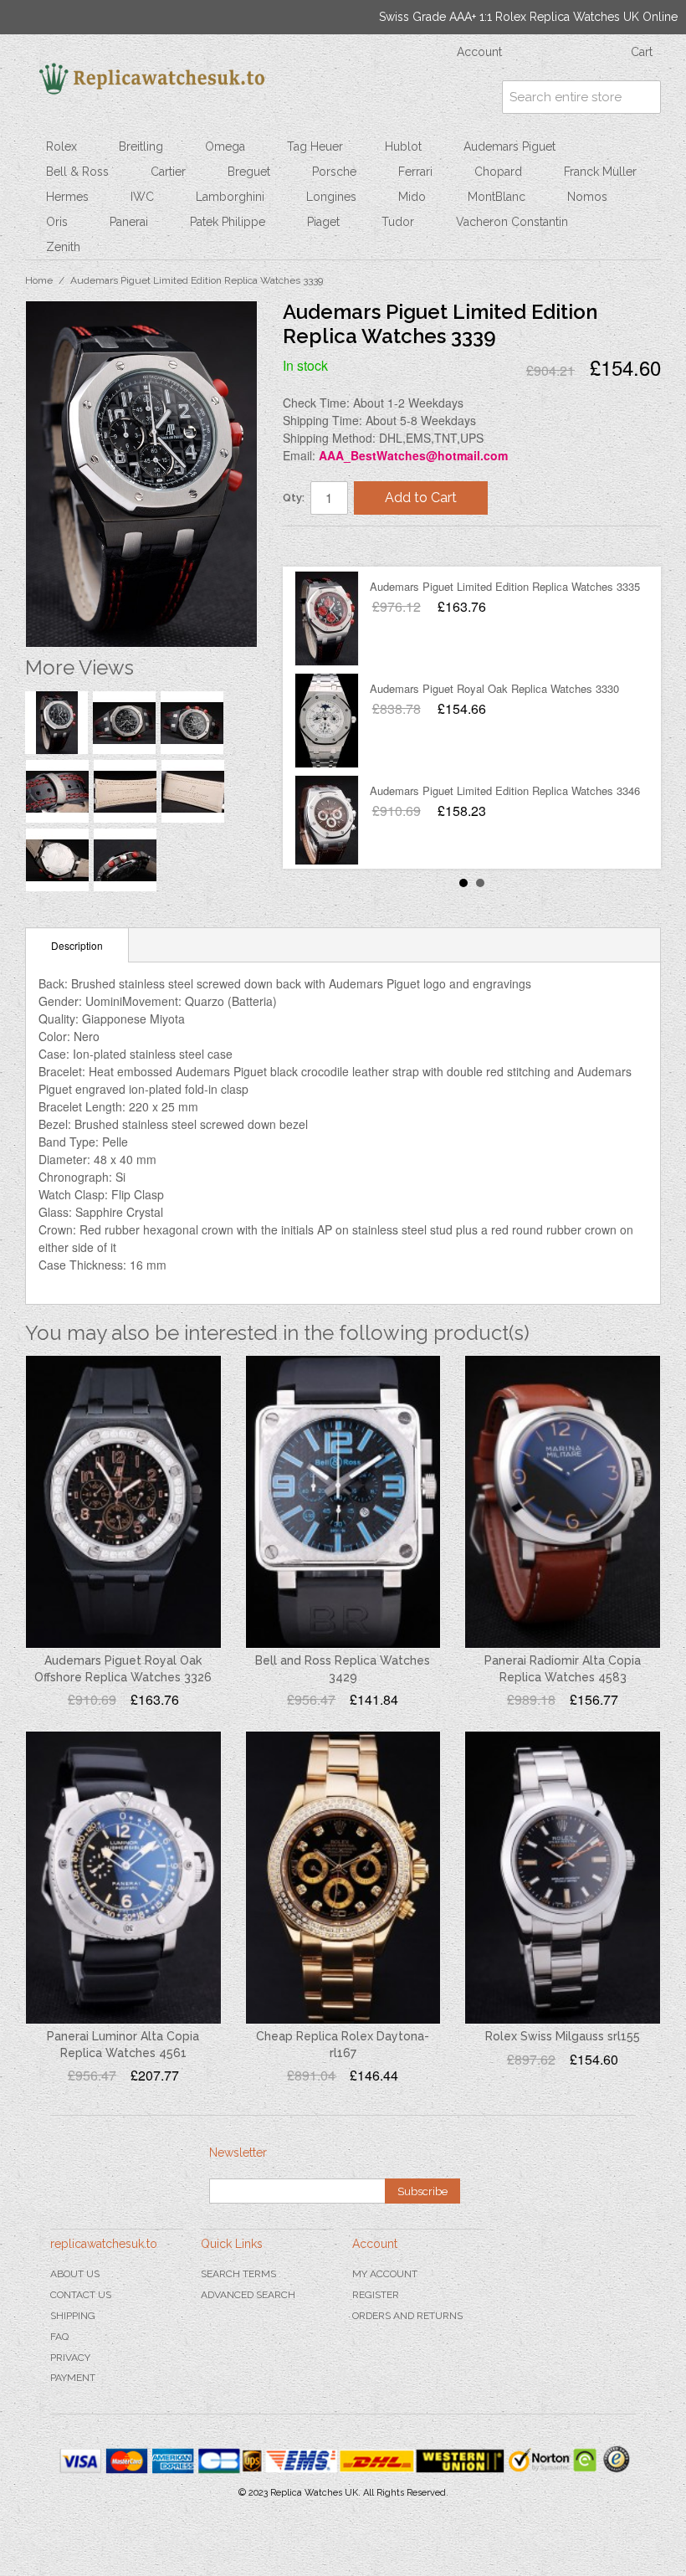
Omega (225, 146)
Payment (73, 2378)
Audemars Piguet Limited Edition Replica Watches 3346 (505, 790)
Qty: (294, 498)
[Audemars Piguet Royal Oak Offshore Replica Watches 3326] (123, 1502)
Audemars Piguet (509, 146)
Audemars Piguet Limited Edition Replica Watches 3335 (505, 586)
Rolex (61, 146)
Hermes (67, 197)
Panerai (129, 222)
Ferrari (415, 172)
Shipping (73, 2316)
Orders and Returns (407, 2316)
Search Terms (238, 2274)
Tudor (398, 222)
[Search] (644, 97)
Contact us (81, 2295)
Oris (57, 222)
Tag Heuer (315, 146)
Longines (331, 197)
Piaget (323, 222)
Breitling (141, 146)
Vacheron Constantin (512, 222)
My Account (385, 2274)
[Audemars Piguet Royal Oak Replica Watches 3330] (327, 721)
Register (376, 2295)
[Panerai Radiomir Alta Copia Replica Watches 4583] (563, 1502)
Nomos (587, 197)
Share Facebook (312, 546)
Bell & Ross (77, 172)
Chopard (498, 172)
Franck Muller (600, 172)
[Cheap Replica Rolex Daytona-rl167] (343, 1878)
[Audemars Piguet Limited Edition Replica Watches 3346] (327, 823)
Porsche (334, 172)
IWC (142, 197)
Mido (412, 197)
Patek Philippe (228, 222)
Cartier (168, 172)
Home (39, 280)
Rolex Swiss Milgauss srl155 (563, 2036)
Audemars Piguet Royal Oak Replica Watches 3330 (494, 688)
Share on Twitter (346, 546)
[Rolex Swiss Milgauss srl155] (563, 1878)
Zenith (63, 247)
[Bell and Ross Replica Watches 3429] (343, 1502)
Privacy (70, 2358)
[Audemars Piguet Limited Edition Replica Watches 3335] (327, 618)
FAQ (59, 2337)
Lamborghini (230, 197)
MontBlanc (497, 197)
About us (75, 2274)
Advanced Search (248, 2295)
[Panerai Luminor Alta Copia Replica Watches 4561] (123, 1878)
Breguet (249, 172)
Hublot (403, 146)
